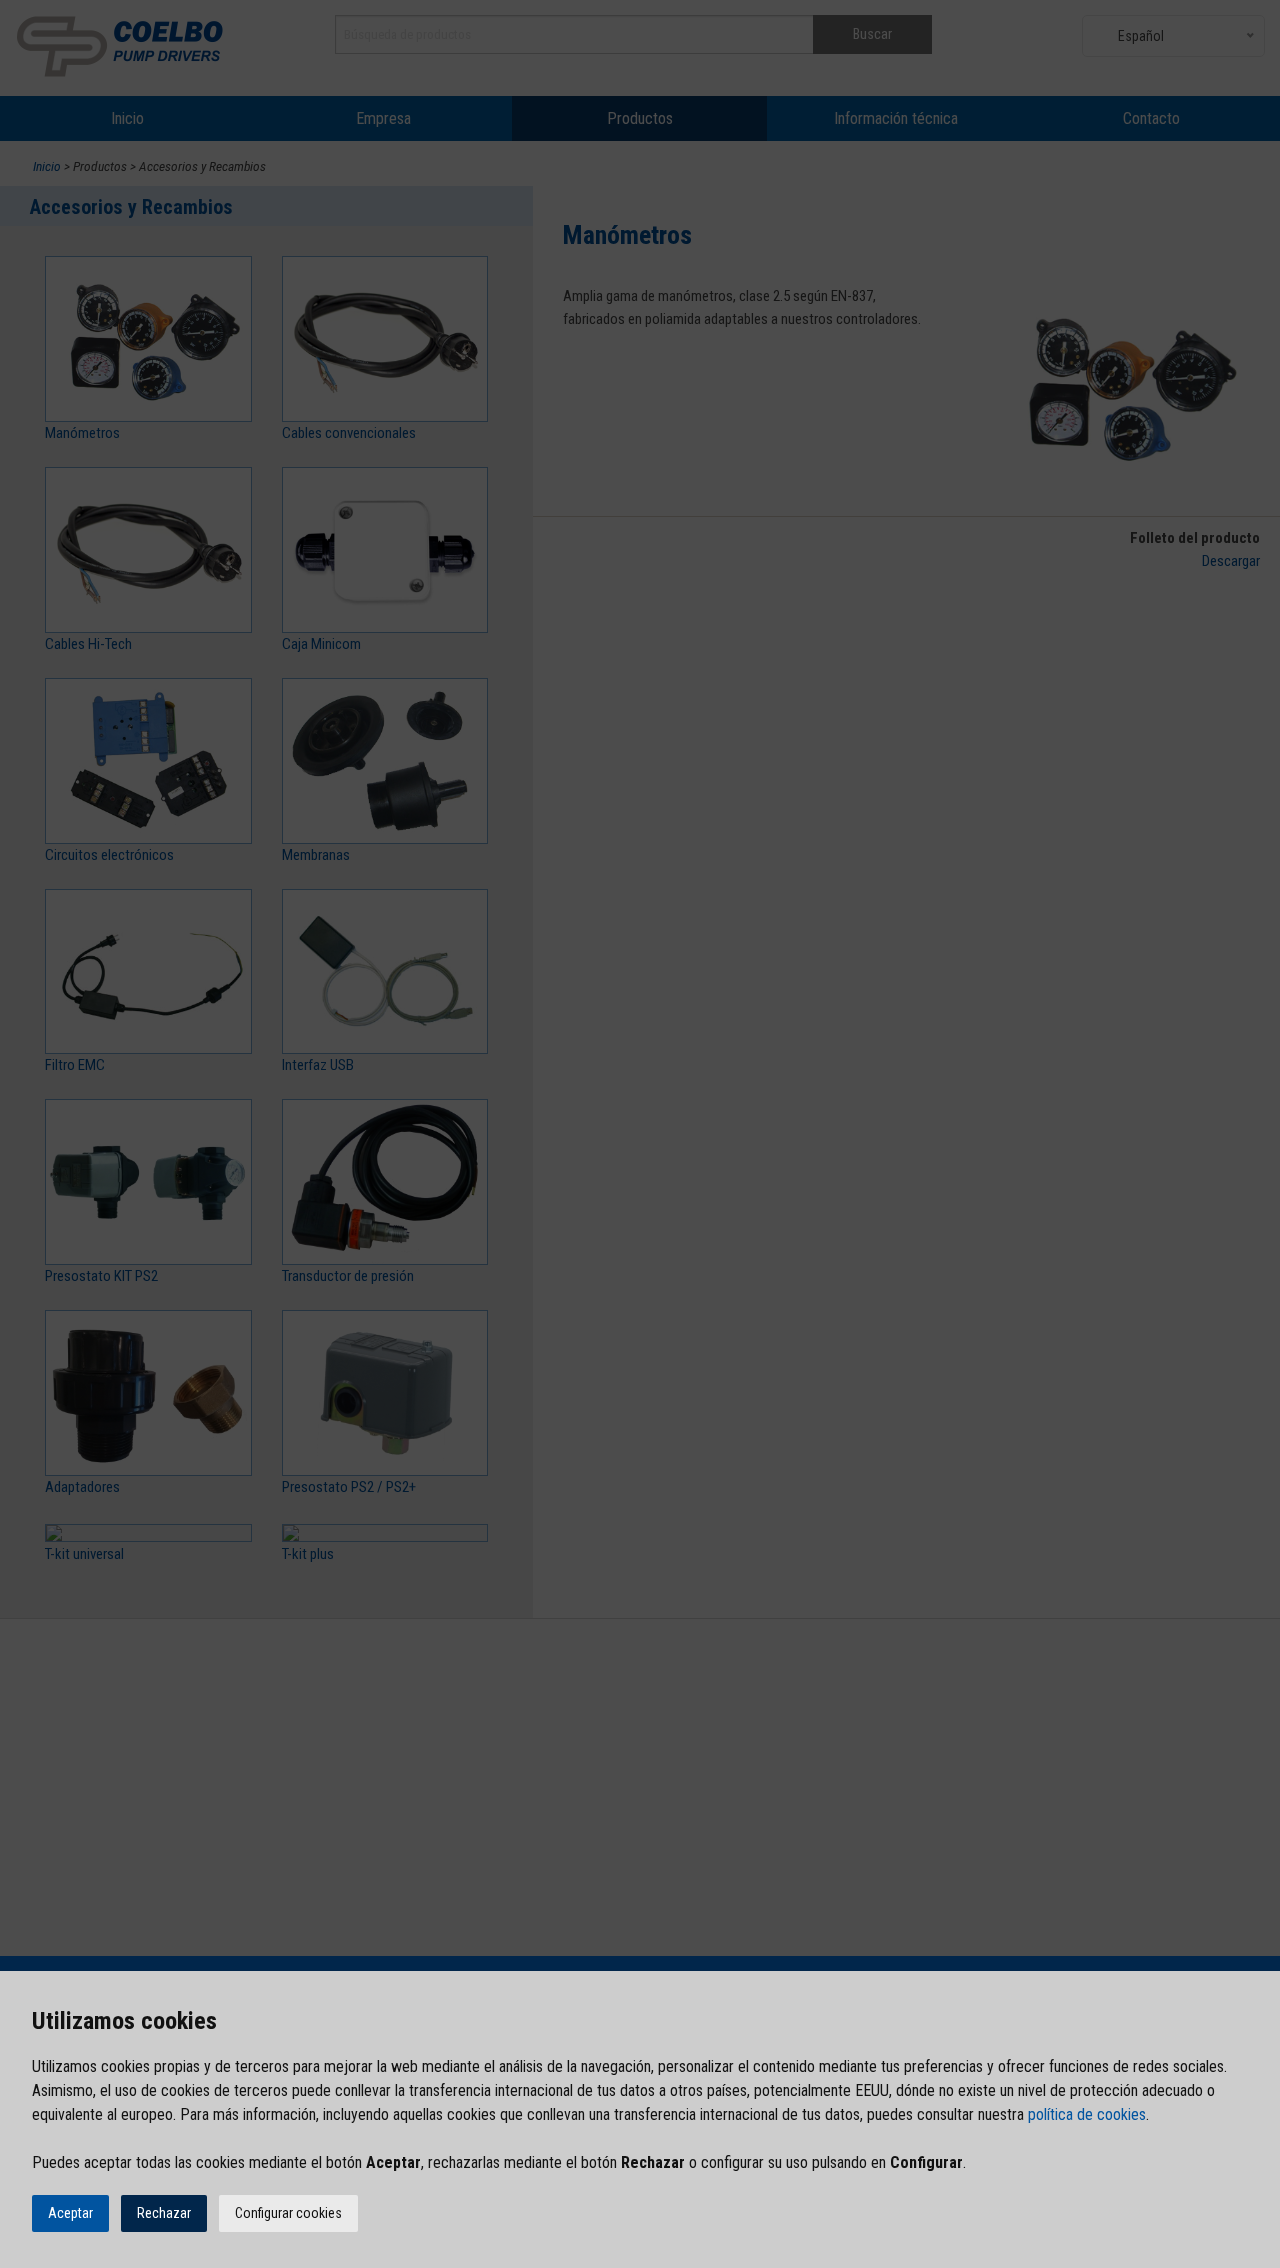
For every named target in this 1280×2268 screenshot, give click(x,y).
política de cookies (1087, 2114)
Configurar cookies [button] (288, 2213)
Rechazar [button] (164, 2213)
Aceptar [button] (70, 2213)
